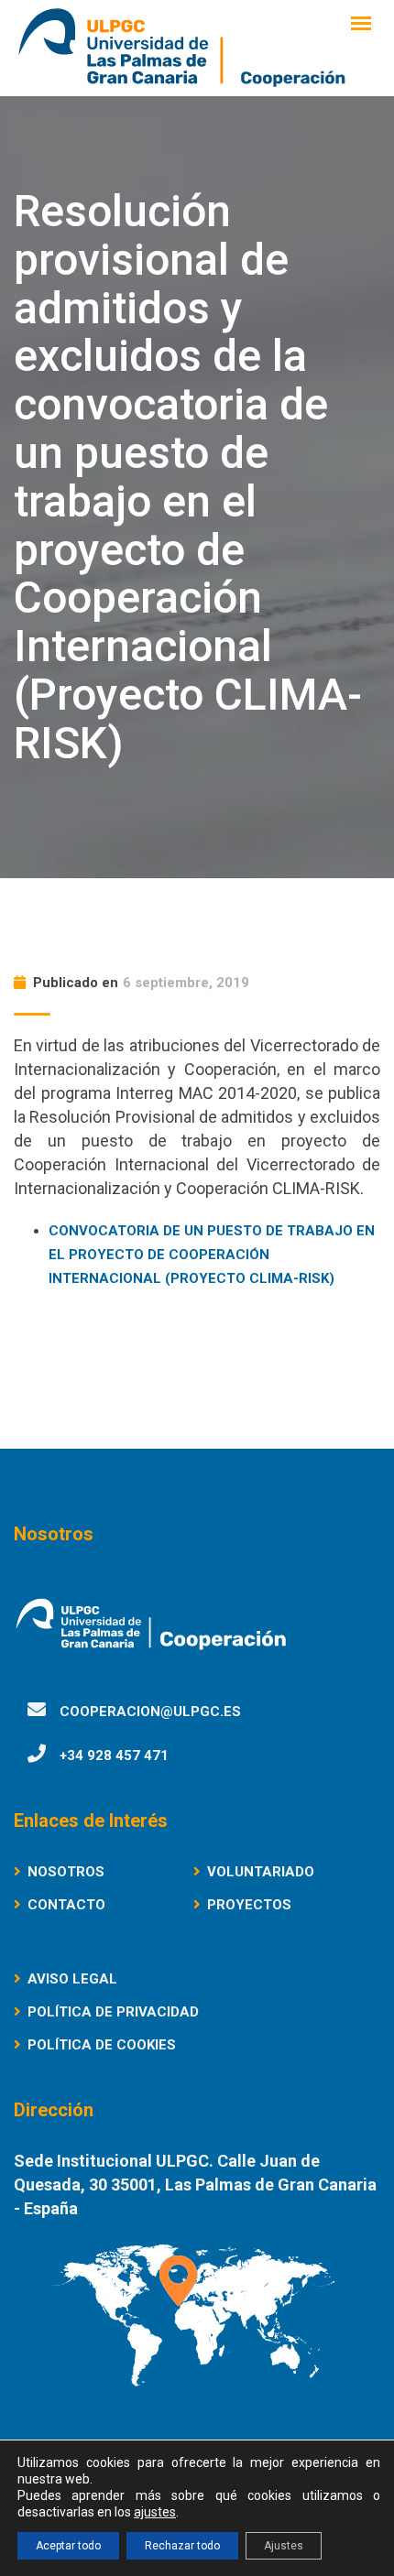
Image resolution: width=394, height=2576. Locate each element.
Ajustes (284, 2546)
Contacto (66, 1905)
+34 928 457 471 (114, 1755)
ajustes (155, 2512)
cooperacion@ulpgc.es (150, 1712)
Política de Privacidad (113, 2012)
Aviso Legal (72, 1979)
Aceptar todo (68, 2546)
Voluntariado (261, 1872)
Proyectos (249, 1905)
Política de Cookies (102, 2045)
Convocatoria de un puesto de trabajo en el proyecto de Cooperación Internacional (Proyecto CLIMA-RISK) (212, 1255)
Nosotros (66, 1872)
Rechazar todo (182, 2546)
